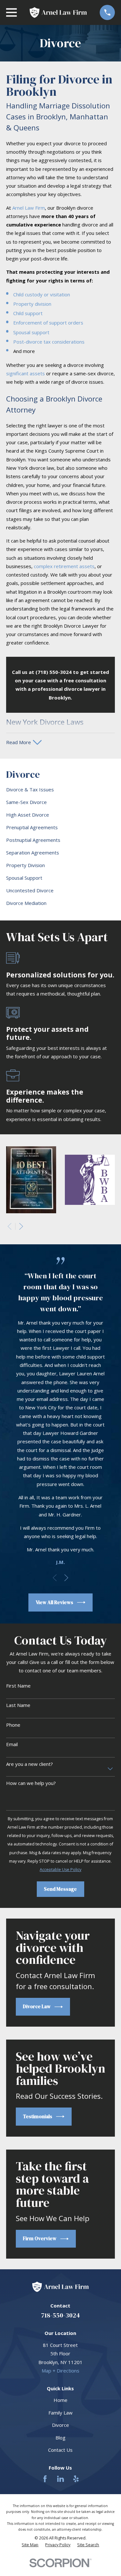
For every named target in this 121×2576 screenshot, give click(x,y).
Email (12, 1744)
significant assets (25, 373)
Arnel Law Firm (29, 208)
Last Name (18, 1705)
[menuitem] (60, 790)
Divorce (60, 2425)
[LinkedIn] (60, 2479)
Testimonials (38, 2116)
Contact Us (60, 2450)
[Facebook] (45, 2479)
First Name (18, 1686)
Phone (13, 1725)
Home (60, 2400)
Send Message (60, 1889)
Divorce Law (37, 2006)
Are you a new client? (30, 1764)
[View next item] (21, 1226)
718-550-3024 (60, 2315)
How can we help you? (31, 1783)
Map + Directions (60, 2371)
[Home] (58, 12)
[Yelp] (76, 2479)
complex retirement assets (64, 566)
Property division (32, 304)
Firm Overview (40, 2238)
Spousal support (31, 332)
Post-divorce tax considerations (49, 342)
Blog (60, 2438)
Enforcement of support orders (48, 323)
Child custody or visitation (42, 294)
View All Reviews (55, 1602)
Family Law (60, 2413)
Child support (28, 313)
